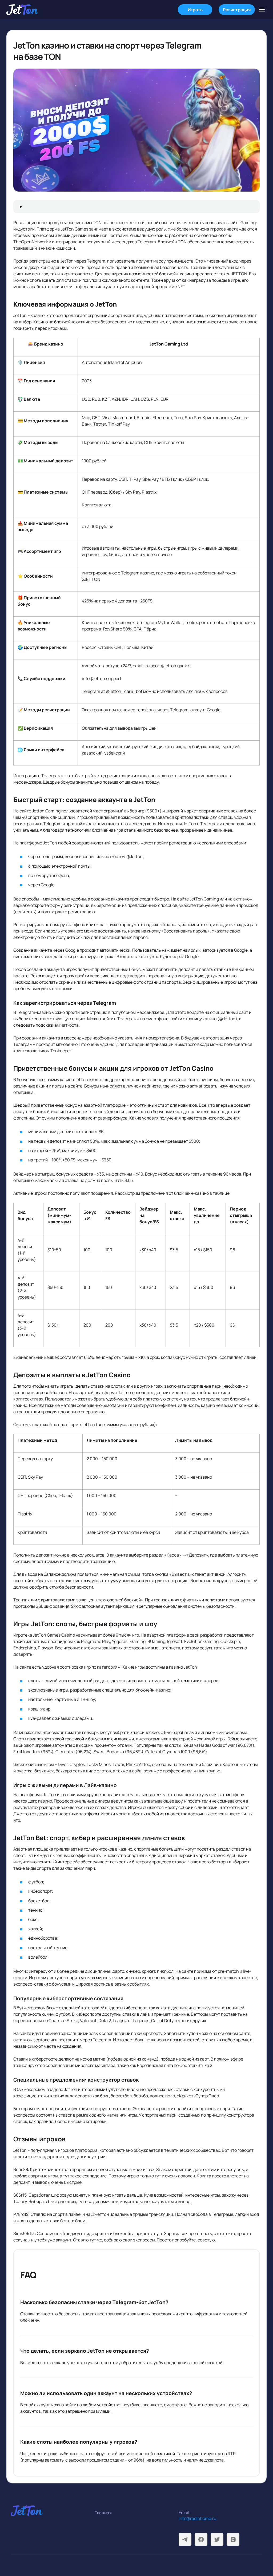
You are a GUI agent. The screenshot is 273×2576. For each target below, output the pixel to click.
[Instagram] (233, 2539)
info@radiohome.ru (198, 2518)
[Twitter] (217, 2539)
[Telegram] (185, 2539)
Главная (103, 2513)
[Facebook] (201, 2539)
